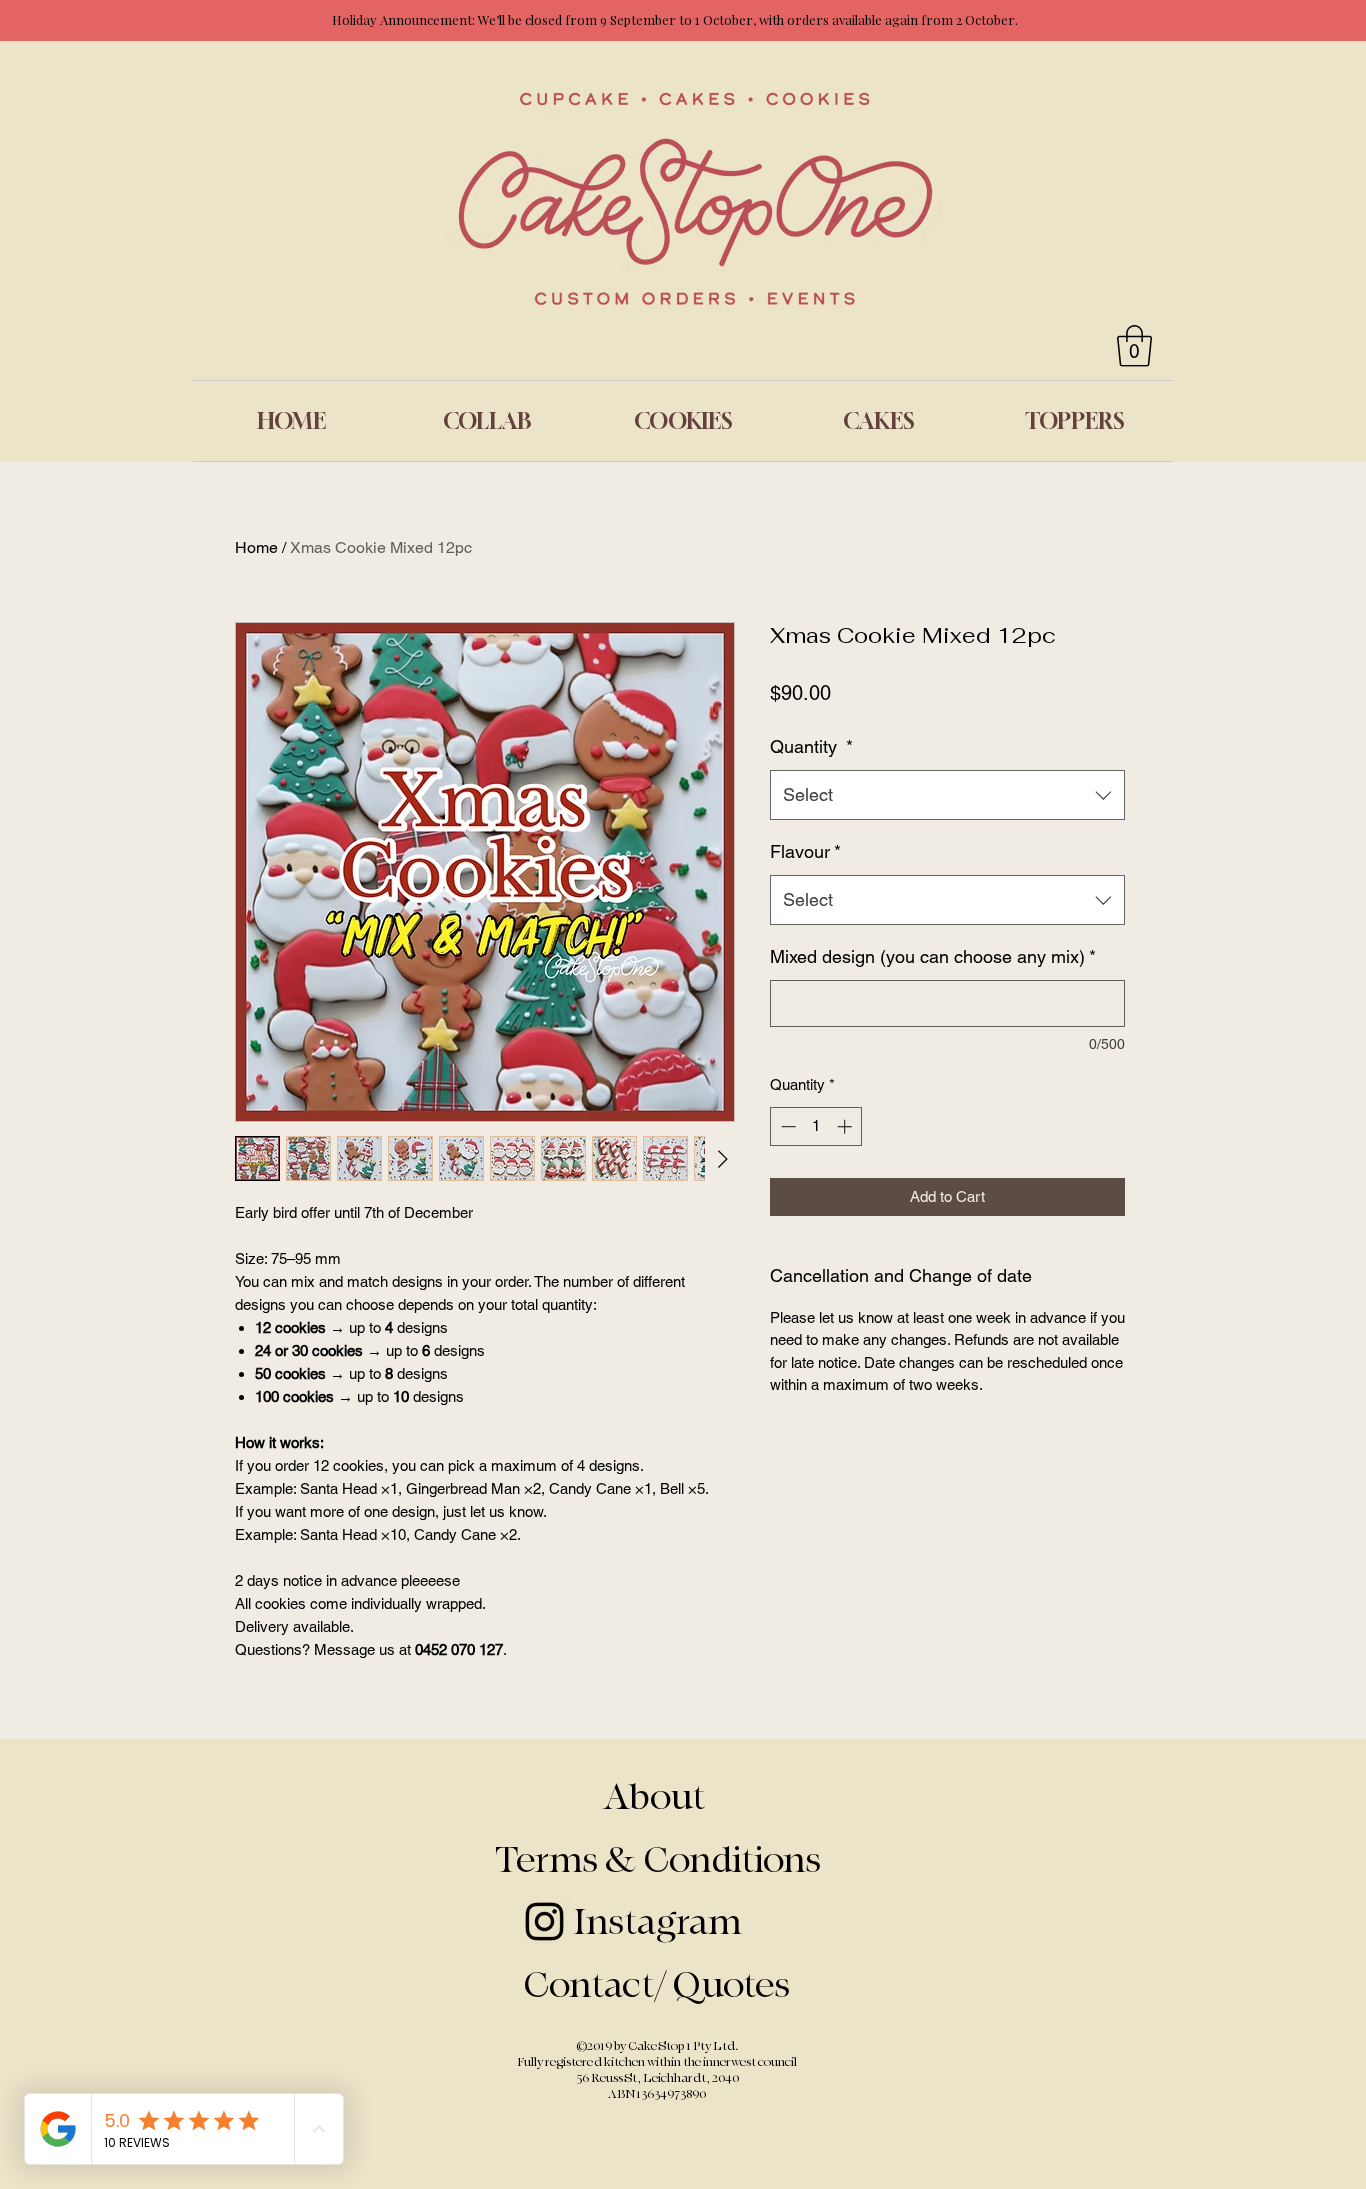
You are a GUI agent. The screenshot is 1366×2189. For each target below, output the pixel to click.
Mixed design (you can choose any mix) (933, 956)
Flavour (805, 851)
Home (256, 547)
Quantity (811, 746)
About (658, 1797)
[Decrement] (786, 1126)
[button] (1134, 346)
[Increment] (846, 1126)
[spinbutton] (816, 1126)
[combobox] (947, 795)
